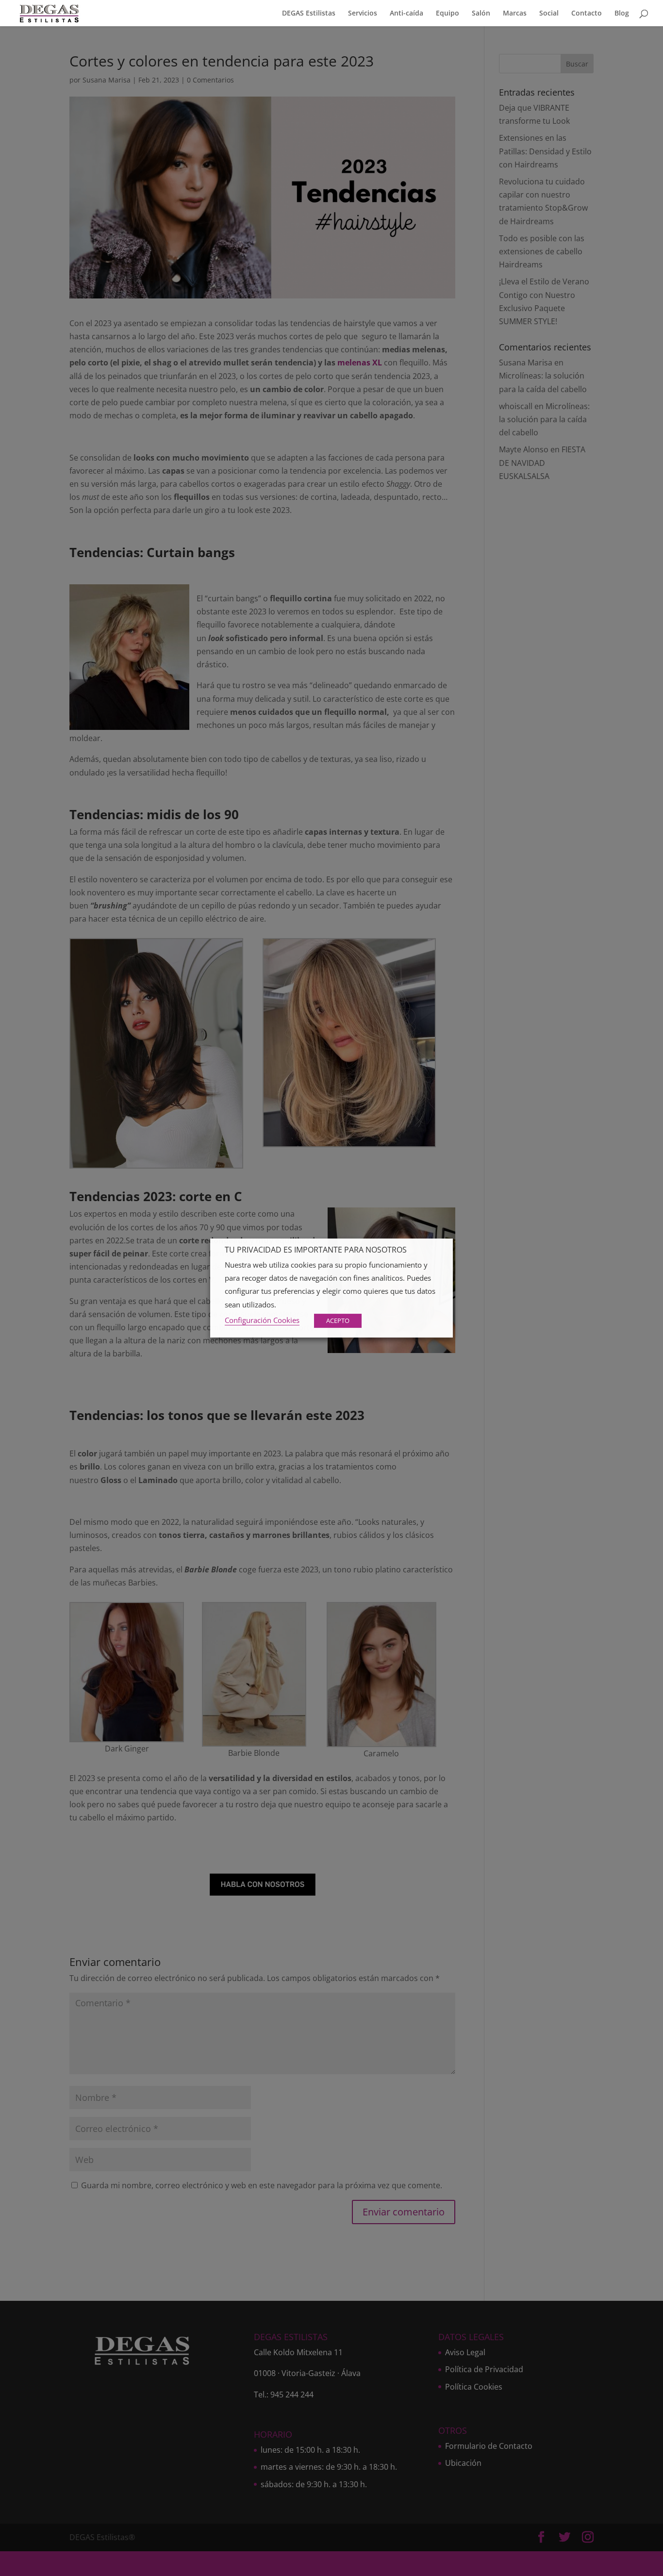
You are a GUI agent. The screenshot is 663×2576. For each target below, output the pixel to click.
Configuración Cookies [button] (262, 1320)
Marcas (515, 14)
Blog (622, 14)
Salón (481, 14)
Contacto (587, 14)
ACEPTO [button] (338, 1321)
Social (549, 14)
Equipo (448, 14)
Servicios (363, 14)
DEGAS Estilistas (309, 14)
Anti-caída (406, 14)
